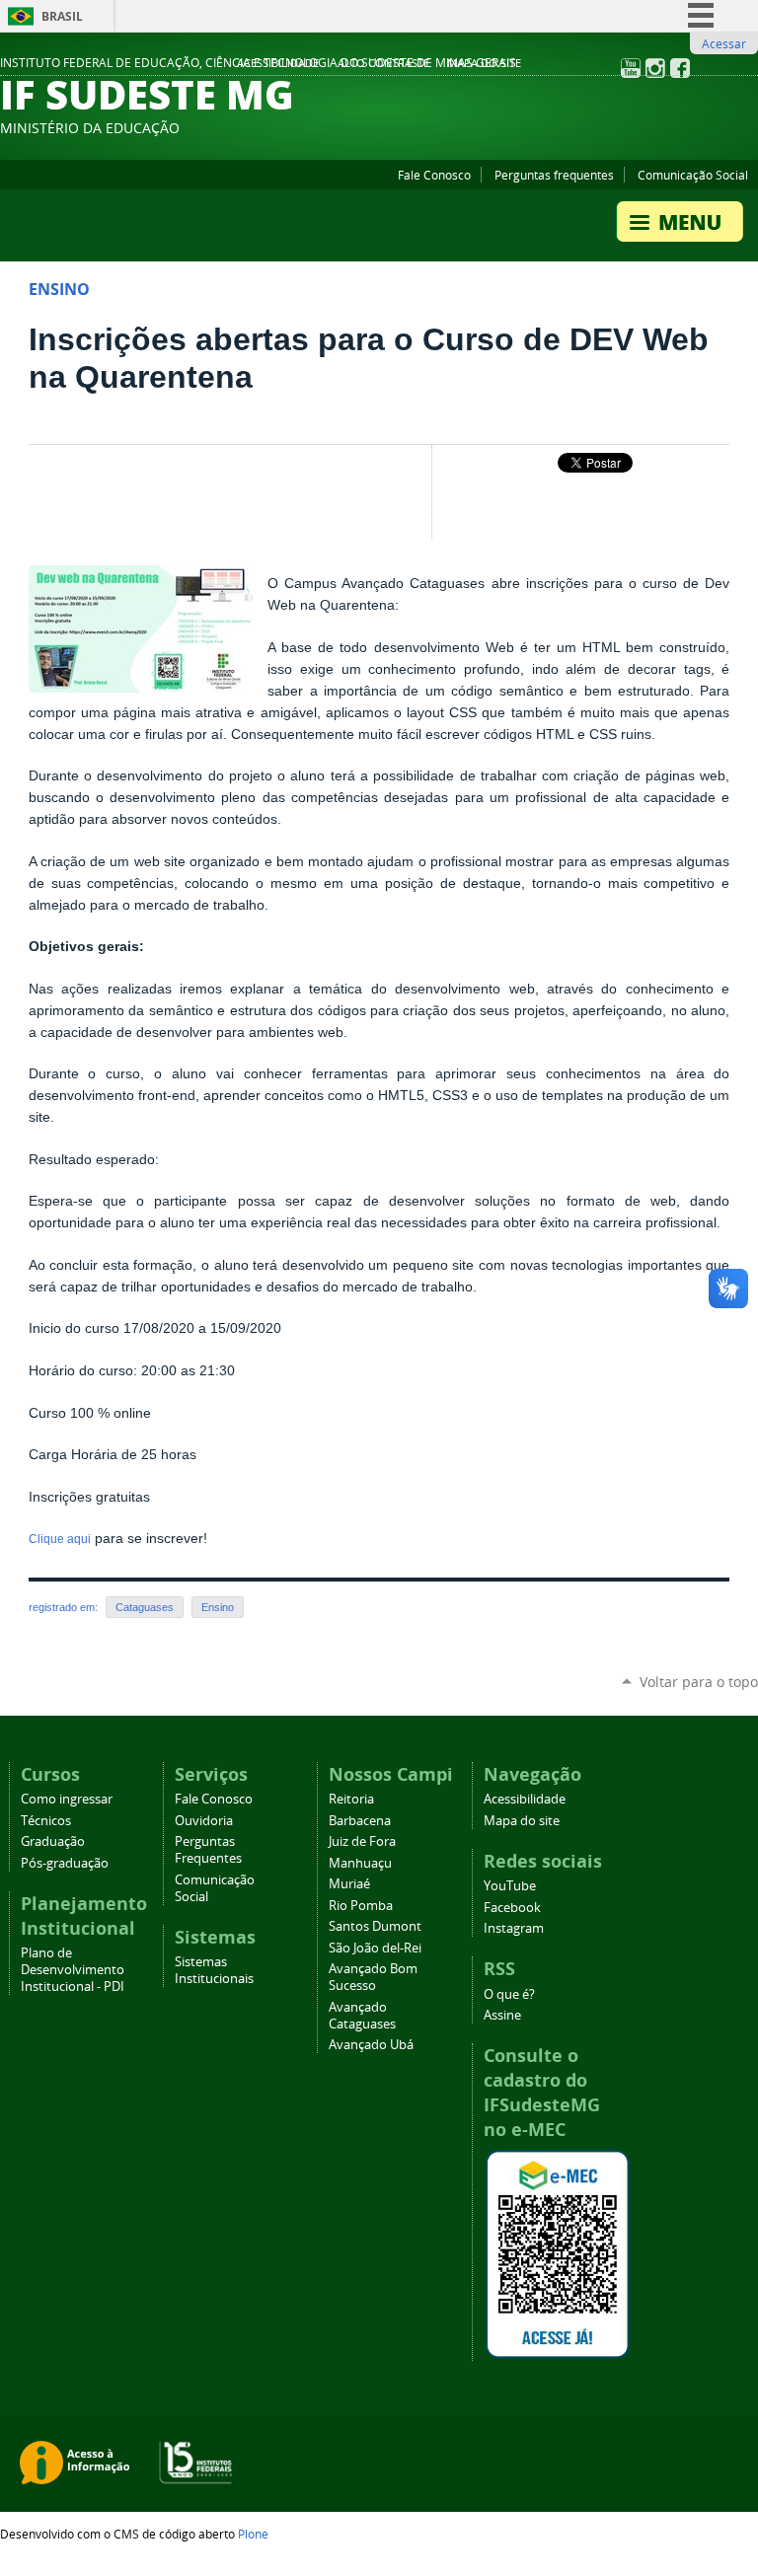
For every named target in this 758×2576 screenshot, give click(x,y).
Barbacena (360, 1821)
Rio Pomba (361, 1906)
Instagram (514, 1928)
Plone (253, 2534)
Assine (502, 2015)
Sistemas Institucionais (214, 1970)
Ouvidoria (204, 1821)
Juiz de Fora (362, 1841)
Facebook (512, 1908)
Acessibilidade (278, 63)
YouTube (510, 1886)
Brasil (62, 16)
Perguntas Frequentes (208, 1850)
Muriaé (349, 1884)
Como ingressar (67, 1799)
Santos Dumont (375, 1926)
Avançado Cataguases (362, 2016)
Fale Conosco (434, 175)
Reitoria (351, 1799)
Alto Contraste (383, 63)
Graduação (53, 1841)
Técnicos (46, 1821)
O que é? (509, 1994)
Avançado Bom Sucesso (373, 1977)
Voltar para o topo (699, 1682)
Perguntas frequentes (554, 175)
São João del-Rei (375, 1948)
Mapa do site (484, 63)
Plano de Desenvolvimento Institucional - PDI (73, 1970)
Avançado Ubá (371, 2045)
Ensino (218, 1607)
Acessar (724, 43)
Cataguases (145, 1607)
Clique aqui (60, 1539)
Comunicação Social (693, 175)
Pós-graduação (65, 1863)
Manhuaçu (360, 1863)
